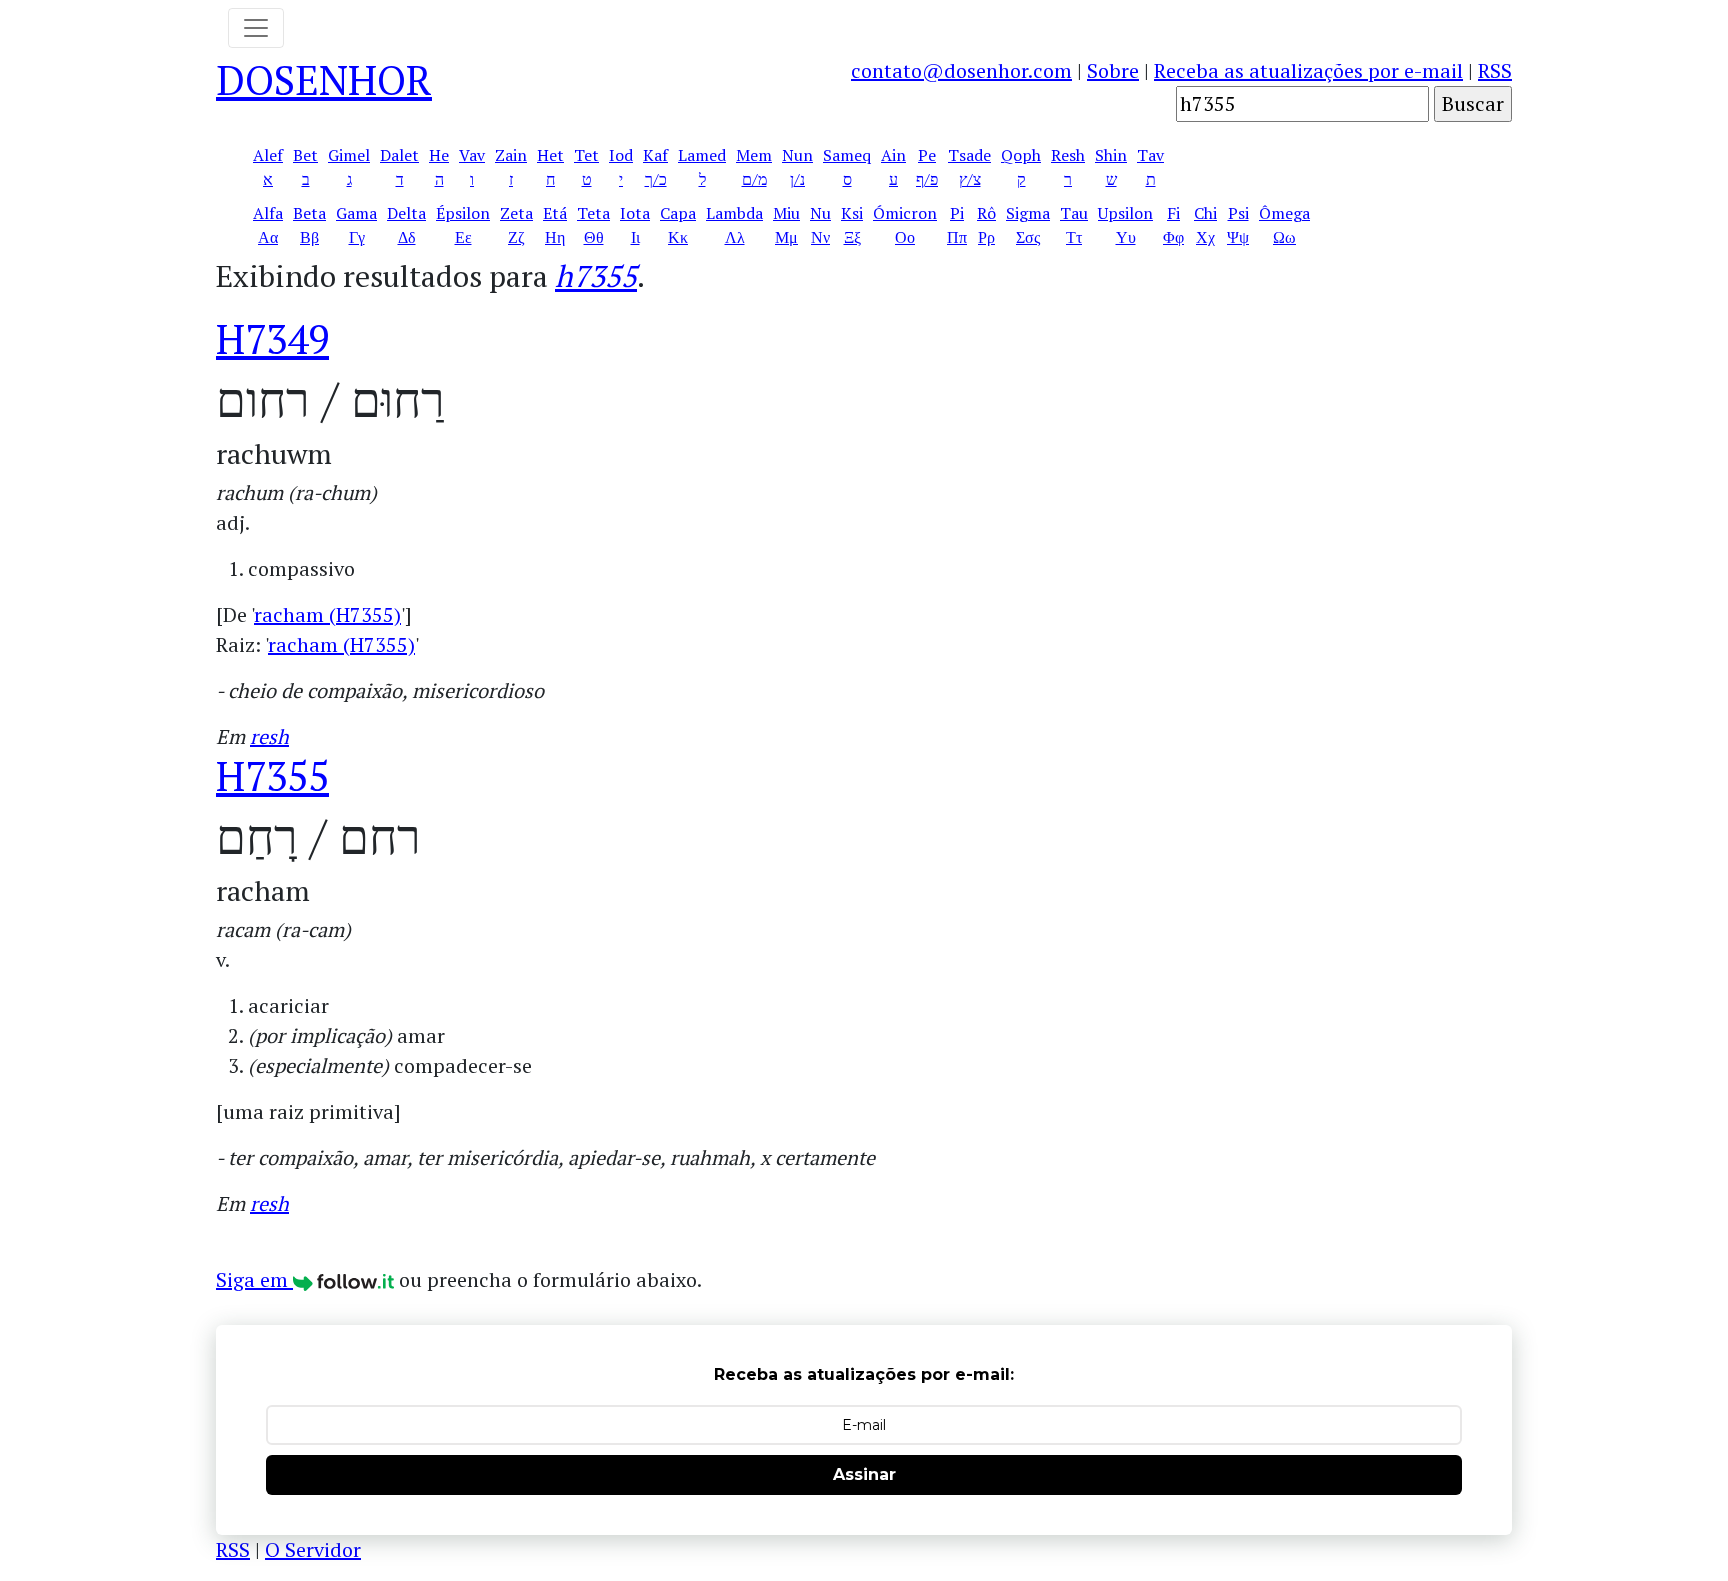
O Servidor (313, 1549)
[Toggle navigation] (256, 28)
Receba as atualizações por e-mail (1308, 70)
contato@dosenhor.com (961, 70)
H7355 (272, 775)
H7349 (272, 338)
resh (269, 736)
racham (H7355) (327, 614)
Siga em (254, 1279)
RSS (1495, 70)
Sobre (1113, 70)
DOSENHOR (324, 79)
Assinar (864, 1474)
